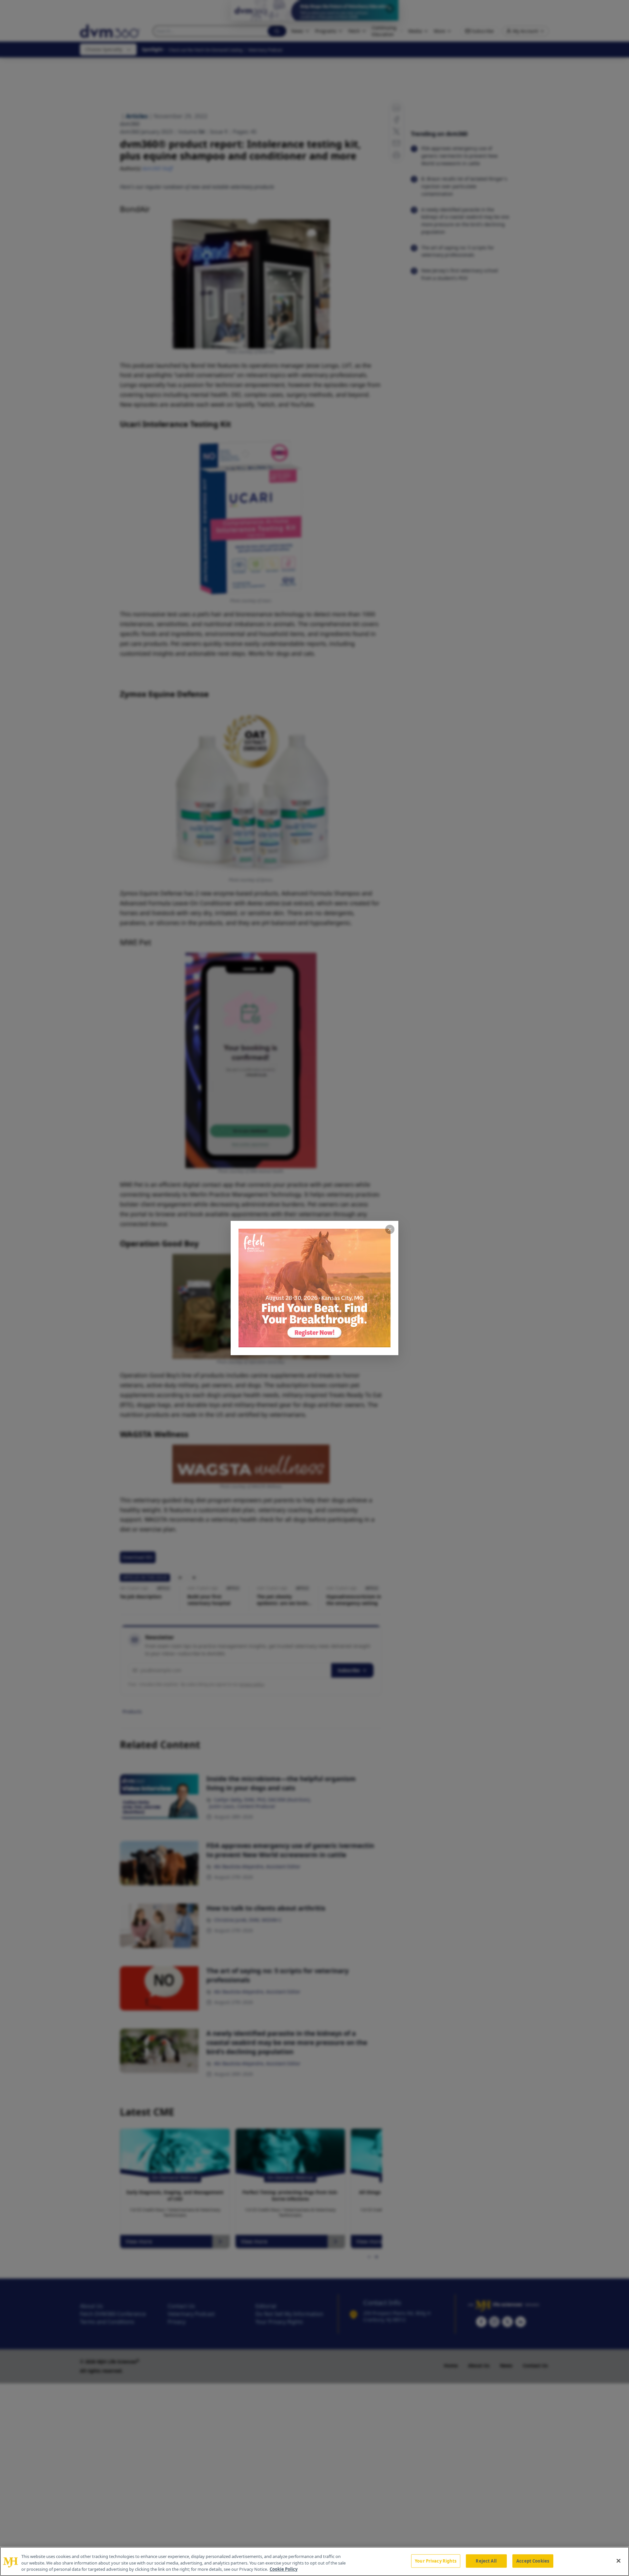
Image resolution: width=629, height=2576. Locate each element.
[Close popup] (390, 1229)
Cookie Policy (284, 2569)
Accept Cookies (533, 2561)
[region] (314, 2561)
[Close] (619, 2561)
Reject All (486, 2561)
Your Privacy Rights (436, 2561)
